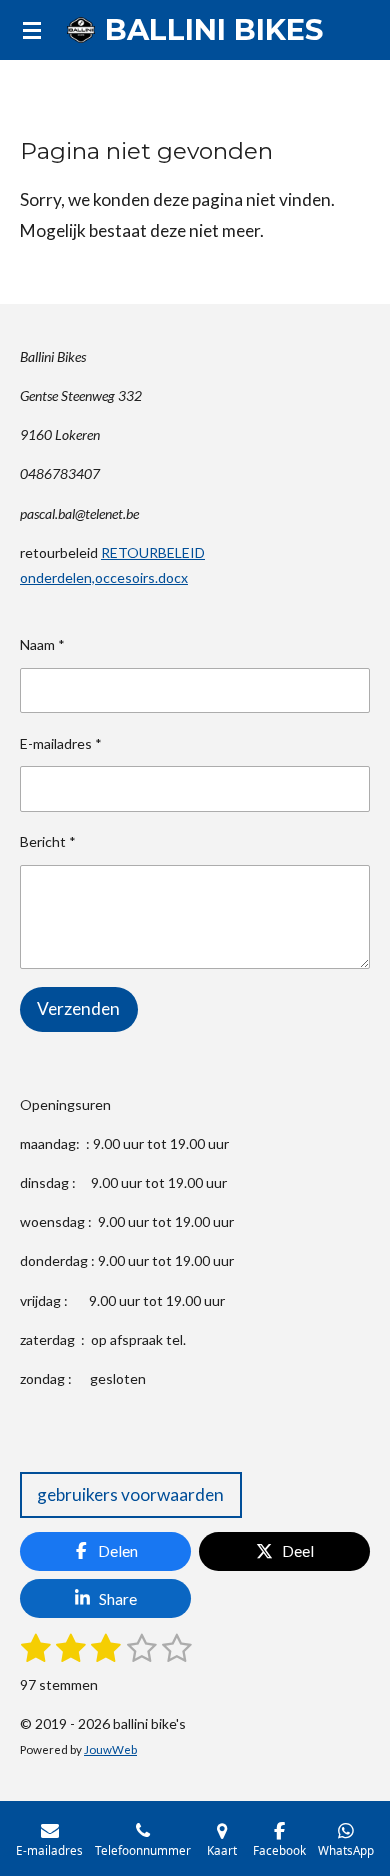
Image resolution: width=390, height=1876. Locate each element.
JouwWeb (110, 1749)
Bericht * (48, 841)
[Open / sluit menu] (32, 30)
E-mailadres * (61, 743)
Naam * (42, 644)
